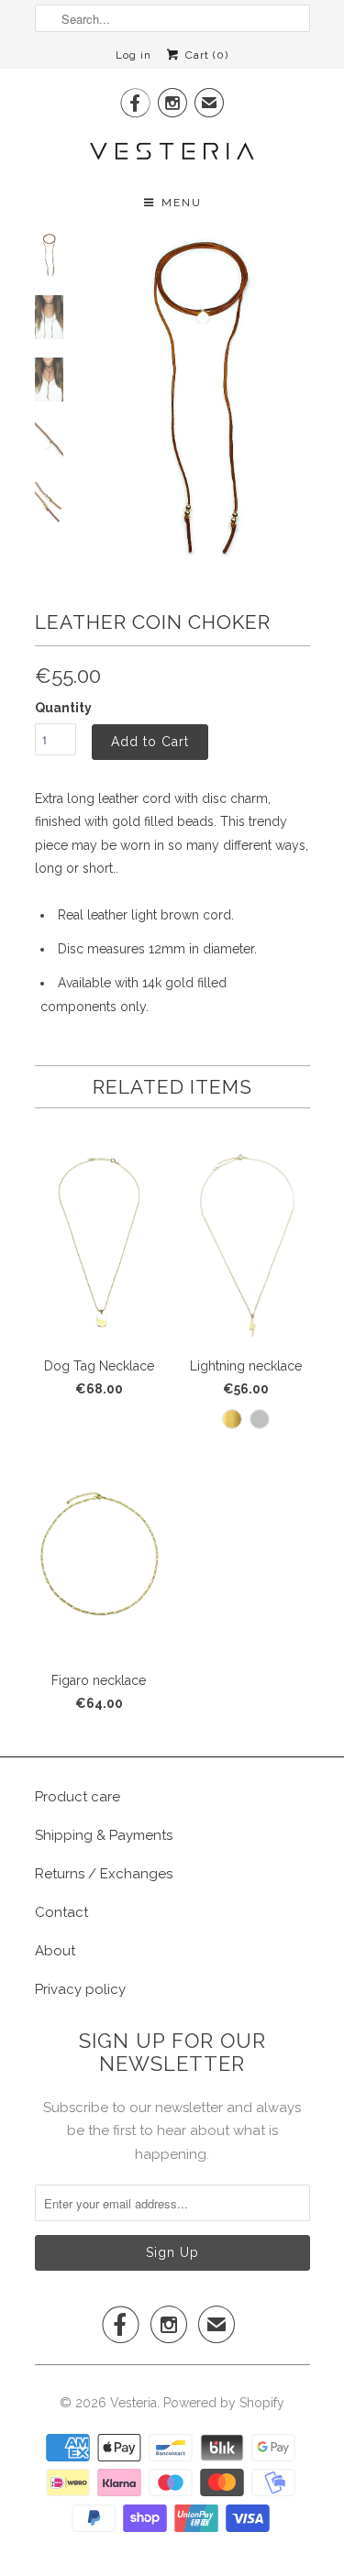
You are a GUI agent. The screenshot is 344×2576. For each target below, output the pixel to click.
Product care (78, 1797)
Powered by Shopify (224, 2403)
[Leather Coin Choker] (200, 398)
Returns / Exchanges (104, 1874)
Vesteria (133, 2403)
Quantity (63, 708)
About (55, 1951)
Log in (133, 55)
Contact (61, 1912)
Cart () (205, 55)
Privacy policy (80, 1989)
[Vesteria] (172, 151)
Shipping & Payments (104, 1835)
